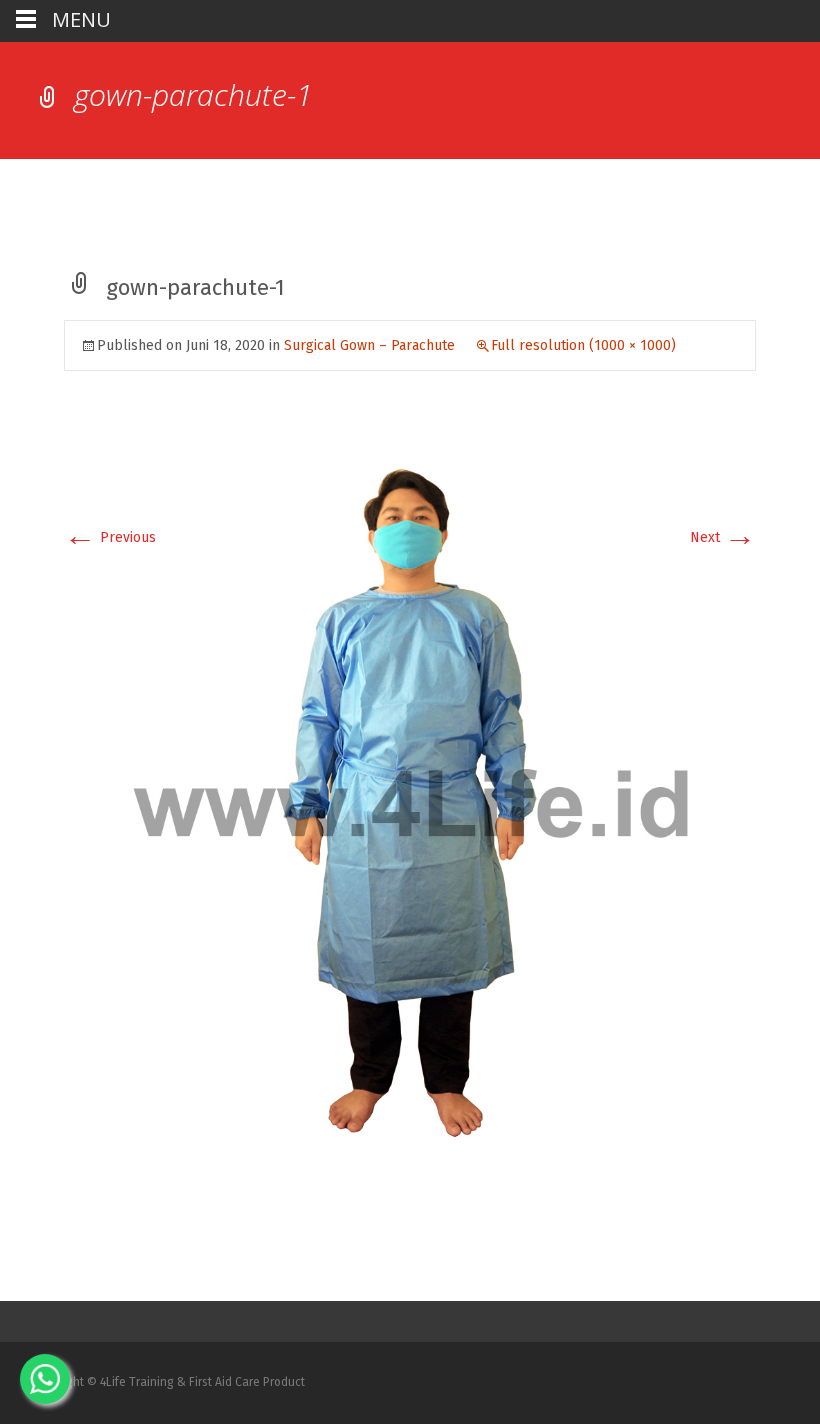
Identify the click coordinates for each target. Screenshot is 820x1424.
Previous (110, 537)
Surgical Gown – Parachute (369, 345)
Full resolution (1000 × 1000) (583, 345)
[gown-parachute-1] (410, 802)
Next (723, 537)
